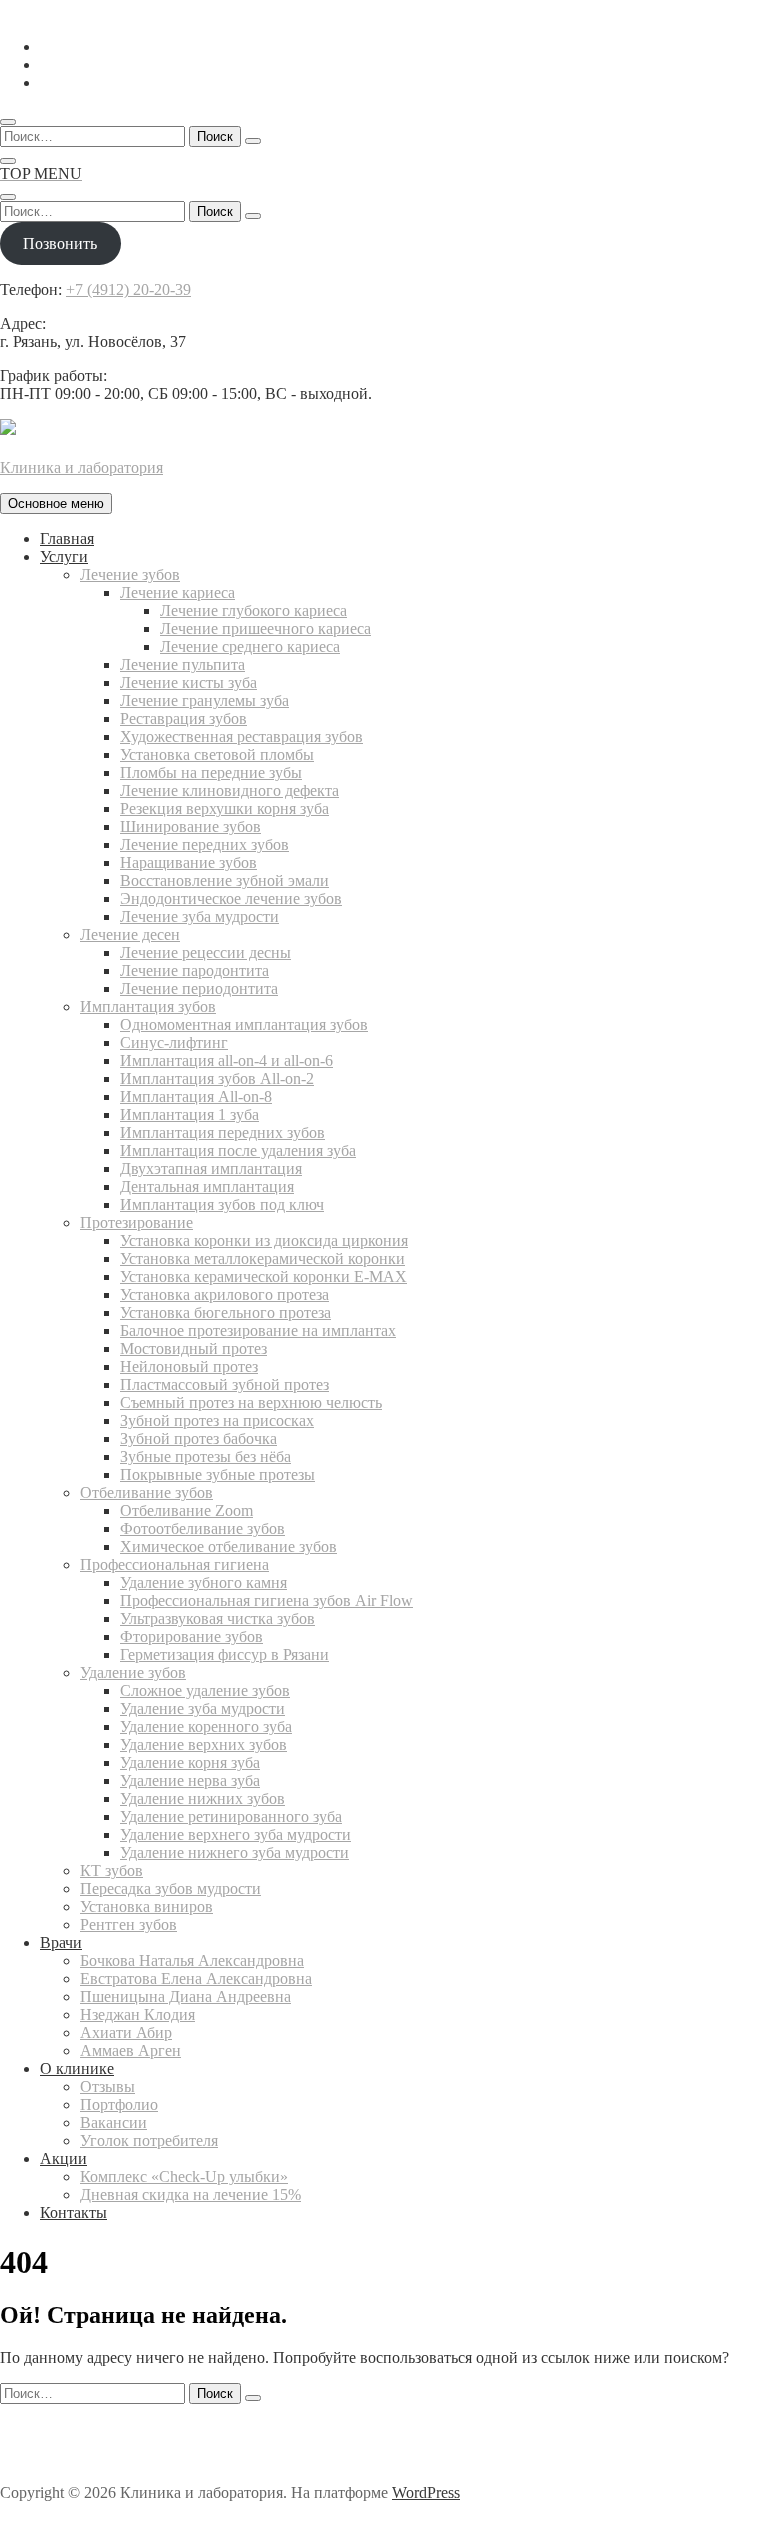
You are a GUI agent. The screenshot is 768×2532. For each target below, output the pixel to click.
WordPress (426, 2492)
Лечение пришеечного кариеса (265, 628)
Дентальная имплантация (207, 1186)
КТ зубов (111, 1870)
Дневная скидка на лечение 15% (190, 2194)
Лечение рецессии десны (205, 952)
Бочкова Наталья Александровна (192, 1960)
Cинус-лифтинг (174, 1042)
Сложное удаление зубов (205, 1690)
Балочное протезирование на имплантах (258, 1330)
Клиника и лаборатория (81, 467)
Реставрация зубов (183, 718)
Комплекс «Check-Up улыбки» (184, 2176)
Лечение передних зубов (204, 844)
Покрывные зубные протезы (217, 1474)
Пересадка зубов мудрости (170, 1888)
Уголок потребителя (149, 2140)
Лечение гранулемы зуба (204, 700)
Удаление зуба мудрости (202, 1708)
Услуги (64, 556)
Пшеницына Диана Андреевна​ (185, 1996)
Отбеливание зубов (146, 1492)
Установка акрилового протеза (224, 1294)
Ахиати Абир (126, 2032)
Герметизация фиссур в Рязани (224, 1654)
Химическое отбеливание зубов (228, 1546)
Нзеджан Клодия (137, 2014)
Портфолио (119, 2104)
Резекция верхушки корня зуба (224, 808)
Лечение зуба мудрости (199, 916)
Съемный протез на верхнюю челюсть (251, 1402)
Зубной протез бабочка (198, 1438)
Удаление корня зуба (190, 1762)
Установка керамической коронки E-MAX (263, 1276)
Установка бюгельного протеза (225, 1312)
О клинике (77, 2068)
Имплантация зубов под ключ (222, 1204)
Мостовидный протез (193, 1348)
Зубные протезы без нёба (205, 1456)
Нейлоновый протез (189, 1366)
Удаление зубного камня (203, 1582)
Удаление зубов (133, 1672)
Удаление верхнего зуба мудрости (235, 1834)
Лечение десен (130, 934)
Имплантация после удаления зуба (238, 1150)
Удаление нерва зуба (190, 1780)
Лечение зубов (130, 574)
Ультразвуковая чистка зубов (217, 1618)
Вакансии (113, 2122)
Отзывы (107, 2086)
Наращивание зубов (188, 862)
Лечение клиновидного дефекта (229, 790)
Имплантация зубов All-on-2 (217, 1078)
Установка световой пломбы (217, 754)
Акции (63, 2158)
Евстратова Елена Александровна (196, 1978)
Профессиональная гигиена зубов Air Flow (266, 1600)
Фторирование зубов (191, 1636)
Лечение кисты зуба (188, 682)
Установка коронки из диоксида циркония (264, 1240)
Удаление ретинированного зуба (231, 1816)
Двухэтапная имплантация (211, 1168)
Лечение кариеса (177, 592)
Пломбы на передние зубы (211, 772)
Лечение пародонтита (194, 970)
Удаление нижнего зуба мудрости (234, 1852)
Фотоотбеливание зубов (202, 1528)
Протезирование (136, 1222)
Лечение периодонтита (199, 988)
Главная (67, 538)
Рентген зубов (128, 1924)
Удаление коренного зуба (206, 1726)
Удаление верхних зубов (203, 1744)
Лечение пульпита (182, 664)
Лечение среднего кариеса (250, 646)
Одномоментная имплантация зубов (244, 1024)
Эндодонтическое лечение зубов (231, 898)
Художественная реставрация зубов (241, 736)
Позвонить (60, 243)
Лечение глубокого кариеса (253, 610)
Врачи (61, 1942)
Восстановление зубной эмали (224, 880)
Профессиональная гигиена (174, 1564)
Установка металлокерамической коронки (262, 1258)
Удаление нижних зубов (202, 1798)
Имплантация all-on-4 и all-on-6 (226, 1060)
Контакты (73, 2212)
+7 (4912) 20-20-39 (128, 289)
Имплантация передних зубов (222, 1132)
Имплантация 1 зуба (189, 1114)
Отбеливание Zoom (186, 1510)
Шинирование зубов (190, 826)
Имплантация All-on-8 (196, 1096)
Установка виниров (146, 1906)
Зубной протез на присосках (217, 1420)
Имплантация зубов (148, 1006)
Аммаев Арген (130, 2050)
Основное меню (56, 503)
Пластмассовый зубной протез (224, 1384)
